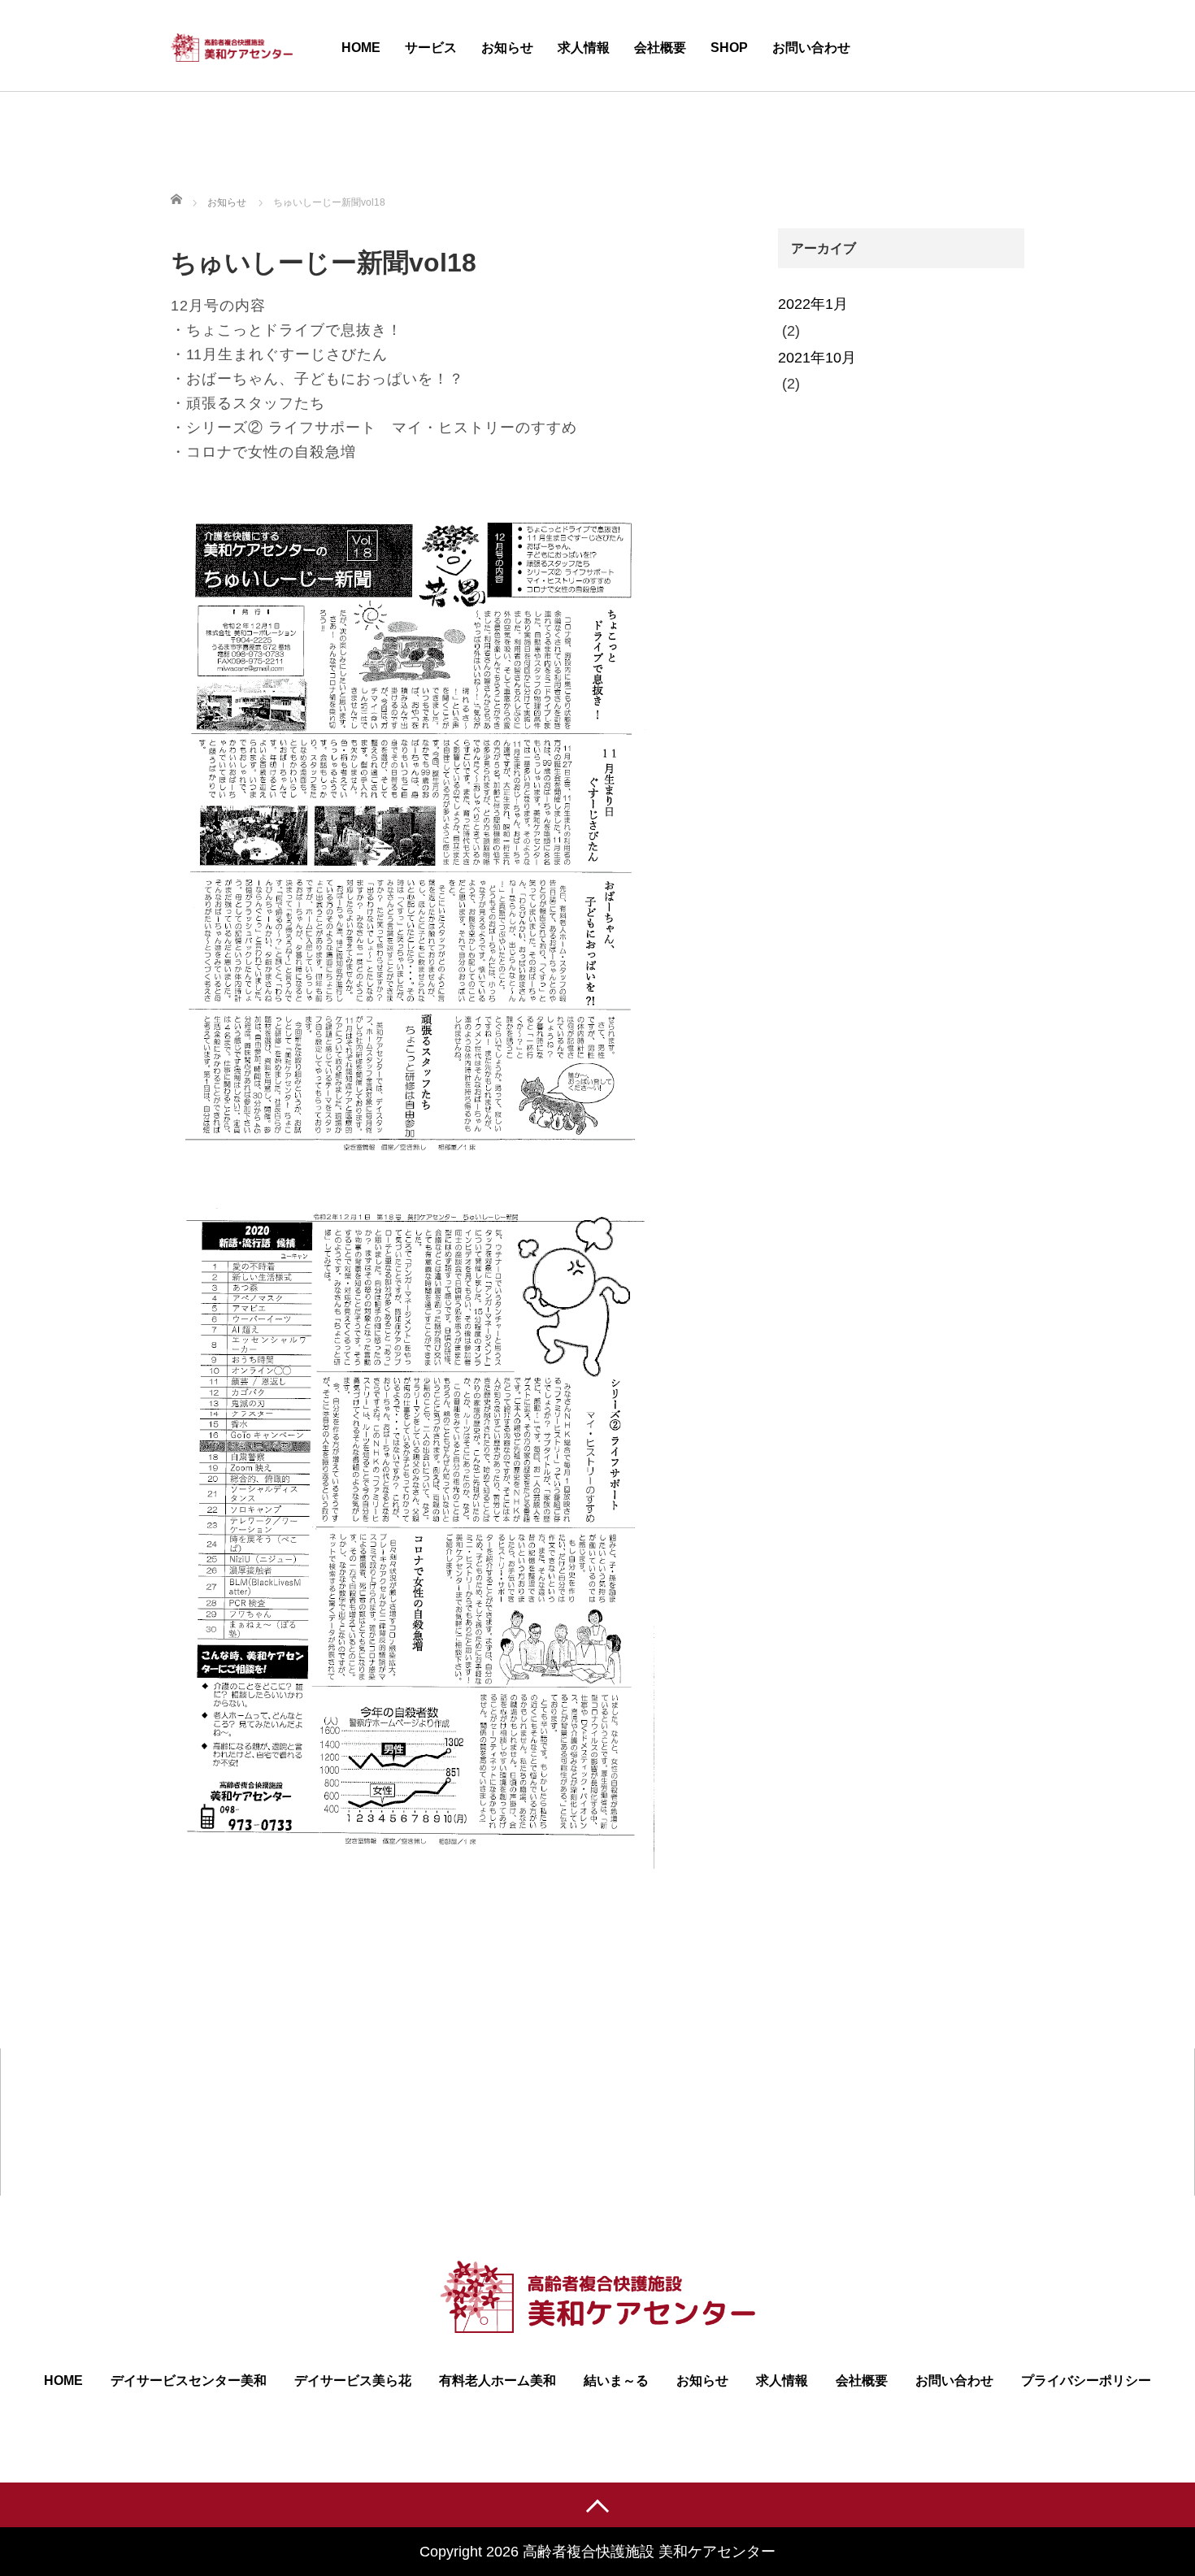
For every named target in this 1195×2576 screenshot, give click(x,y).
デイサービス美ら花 (353, 2381)
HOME (361, 48)
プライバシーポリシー (1086, 2381)
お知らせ (507, 48)
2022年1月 (813, 304)
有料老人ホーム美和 (498, 2381)
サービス (431, 48)
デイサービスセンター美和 (189, 2381)
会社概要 (660, 48)
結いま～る (616, 2381)
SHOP (729, 48)
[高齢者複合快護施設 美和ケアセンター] (232, 45)
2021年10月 (817, 358)
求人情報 (584, 48)
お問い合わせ (811, 48)
